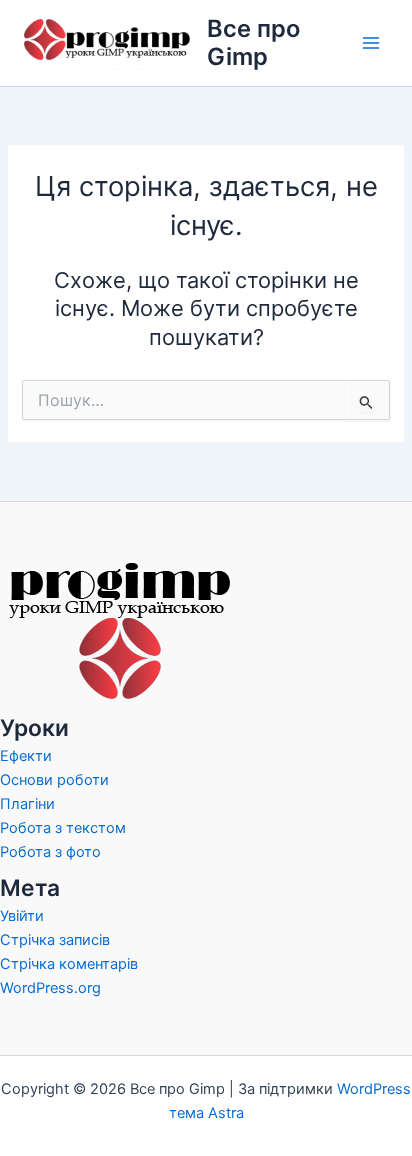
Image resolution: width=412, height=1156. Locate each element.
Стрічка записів (55, 940)
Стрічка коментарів (69, 964)
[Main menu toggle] (371, 43)
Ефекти (26, 756)
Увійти (22, 916)
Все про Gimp (253, 42)
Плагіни (27, 804)
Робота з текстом (63, 828)
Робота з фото (50, 852)
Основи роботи (54, 780)
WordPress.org (50, 988)
